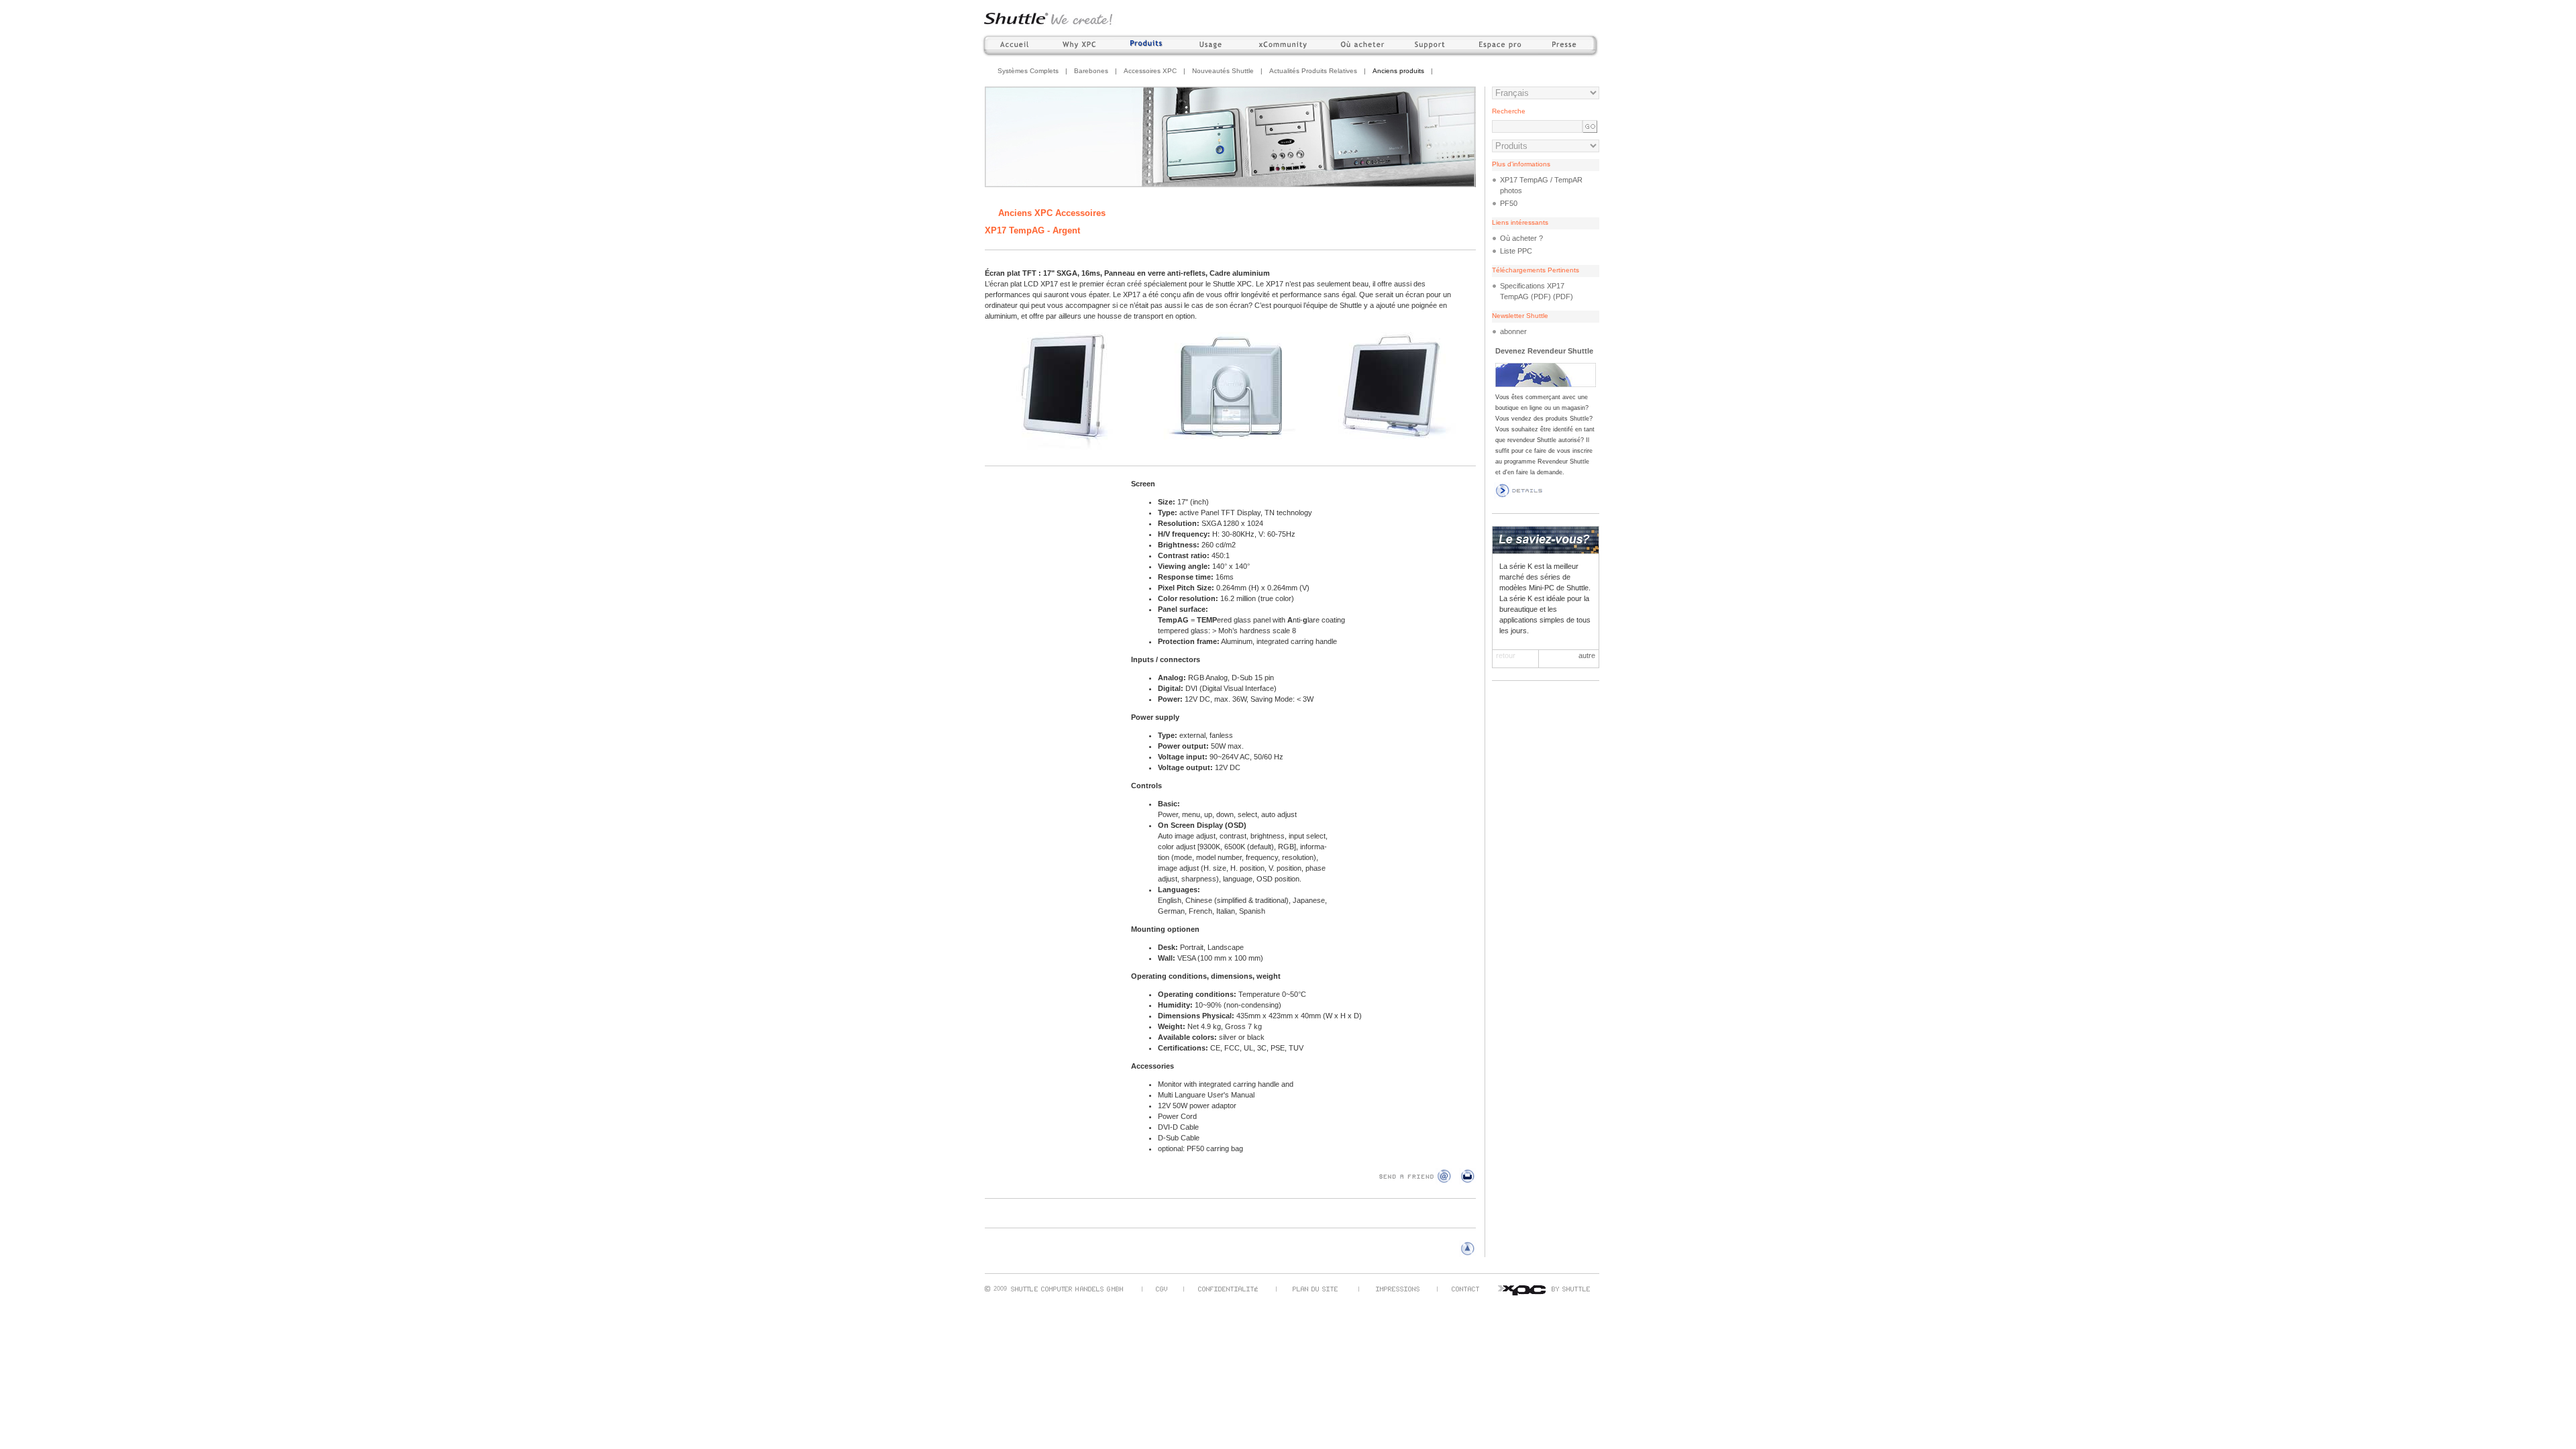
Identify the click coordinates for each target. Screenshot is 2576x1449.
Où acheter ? (1521, 238)
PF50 (1509, 203)
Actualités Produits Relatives (1313, 71)
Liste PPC (1516, 251)
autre (1587, 655)
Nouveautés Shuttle (1223, 71)
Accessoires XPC (1150, 71)
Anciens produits (1398, 71)
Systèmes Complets (1028, 71)
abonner (1513, 331)
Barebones (1091, 71)
